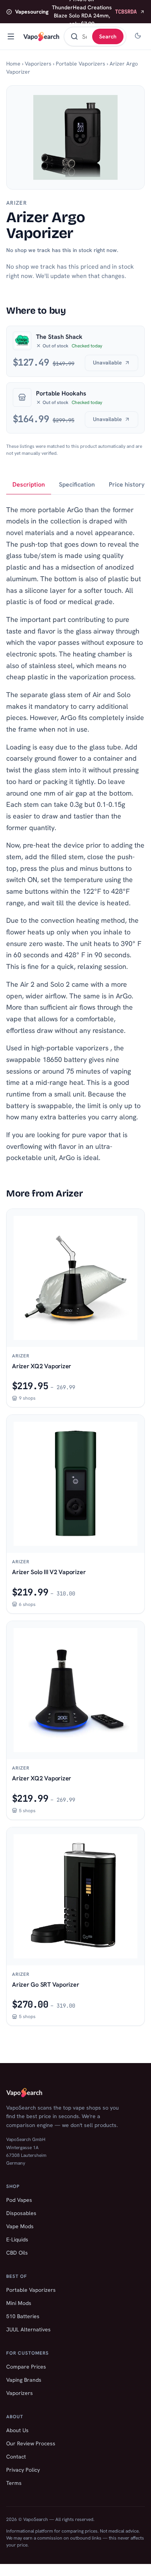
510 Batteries (23, 2316)
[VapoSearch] (41, 36)
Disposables (21, 2213)
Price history (127, 484)
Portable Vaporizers (81, 64)
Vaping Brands (24, 2380)
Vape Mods (20, 2226)
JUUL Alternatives (28, 2329)
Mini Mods (19, 2303)
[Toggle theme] (138, 36)
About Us (17, 2430)
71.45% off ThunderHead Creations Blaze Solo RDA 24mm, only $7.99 (76, 12)
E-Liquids (17, 2239)
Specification (77, 484)
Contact (16, 2457)
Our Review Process (31, 2443)
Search (108, 36)
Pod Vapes (19, 2200)
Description (29, 484)
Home (13, 64)
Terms (14, 2483)
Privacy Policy (23, 2470)
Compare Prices (26, 2367)
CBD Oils (17, 2253)
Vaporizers (38, 64)
